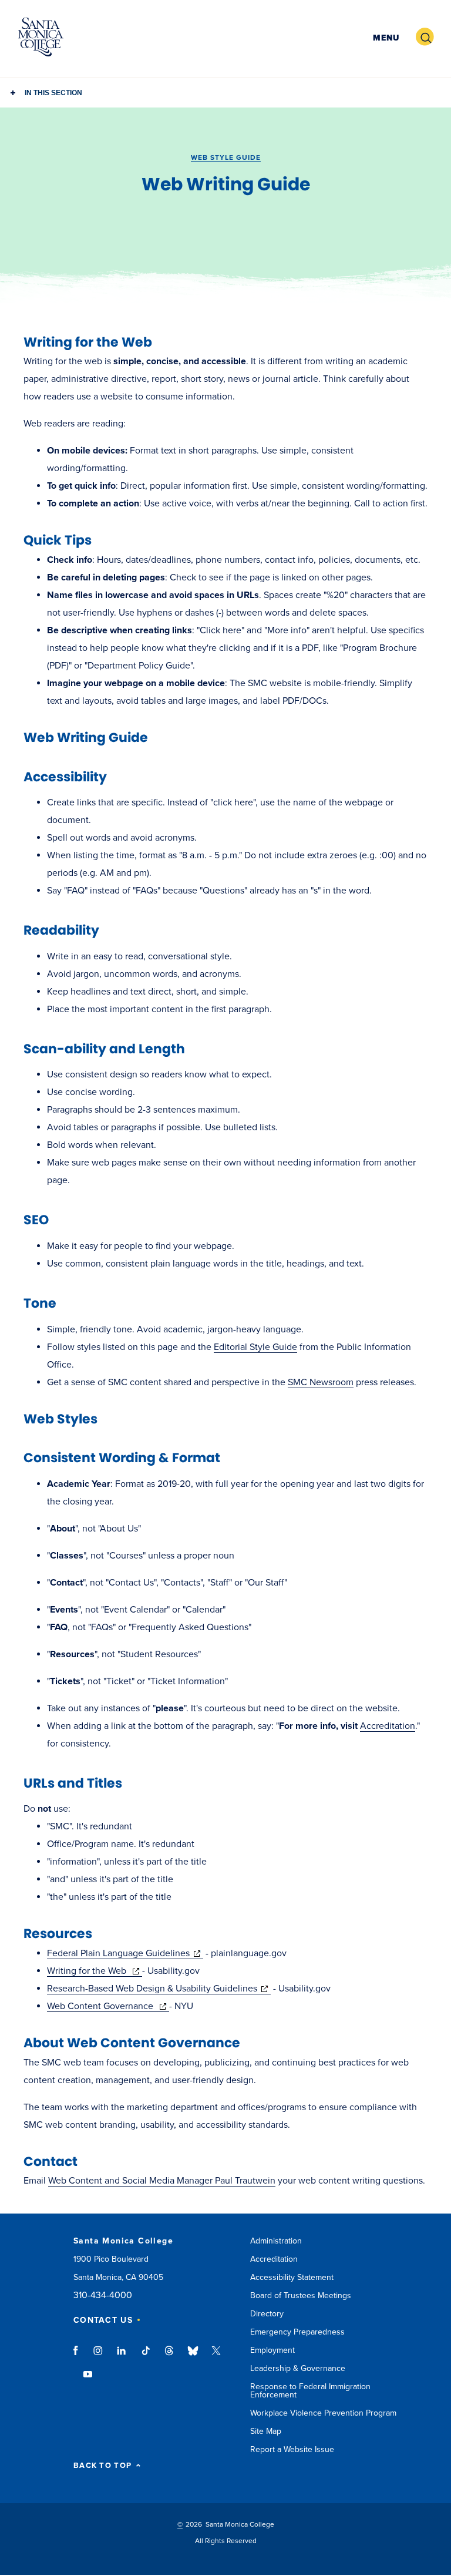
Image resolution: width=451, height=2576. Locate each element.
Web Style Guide (226, 157)
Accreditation (388, 1726)
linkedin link (122, 2356)
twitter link (216, 2356)
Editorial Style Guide (255, 1347)
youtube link (88, 2380)
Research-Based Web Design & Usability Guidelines (159, 1989)
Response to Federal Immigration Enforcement (310, 2391)
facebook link (79, 2356)
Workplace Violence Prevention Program (323, 2413)
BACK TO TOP (102, 2466)
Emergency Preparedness (297, 2332)
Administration (276, 2241)
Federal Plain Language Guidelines (125, 1953)
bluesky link (193, 2356)
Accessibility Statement (292, 2277)
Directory (267, 2314)
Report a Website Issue (292, 2449)
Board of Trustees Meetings (301, 2295)
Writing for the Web (95, 1971)
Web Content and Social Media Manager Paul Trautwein (162, 2181)
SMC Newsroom (321, 1382)
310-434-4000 (103, 2295)
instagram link (99, 2356)
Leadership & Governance (298, 2368)
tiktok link (146, 2356)
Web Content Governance (108, 2006)
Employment (272, 2350)
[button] (385, 37)
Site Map (266, 2431)
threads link (170, 2356)
